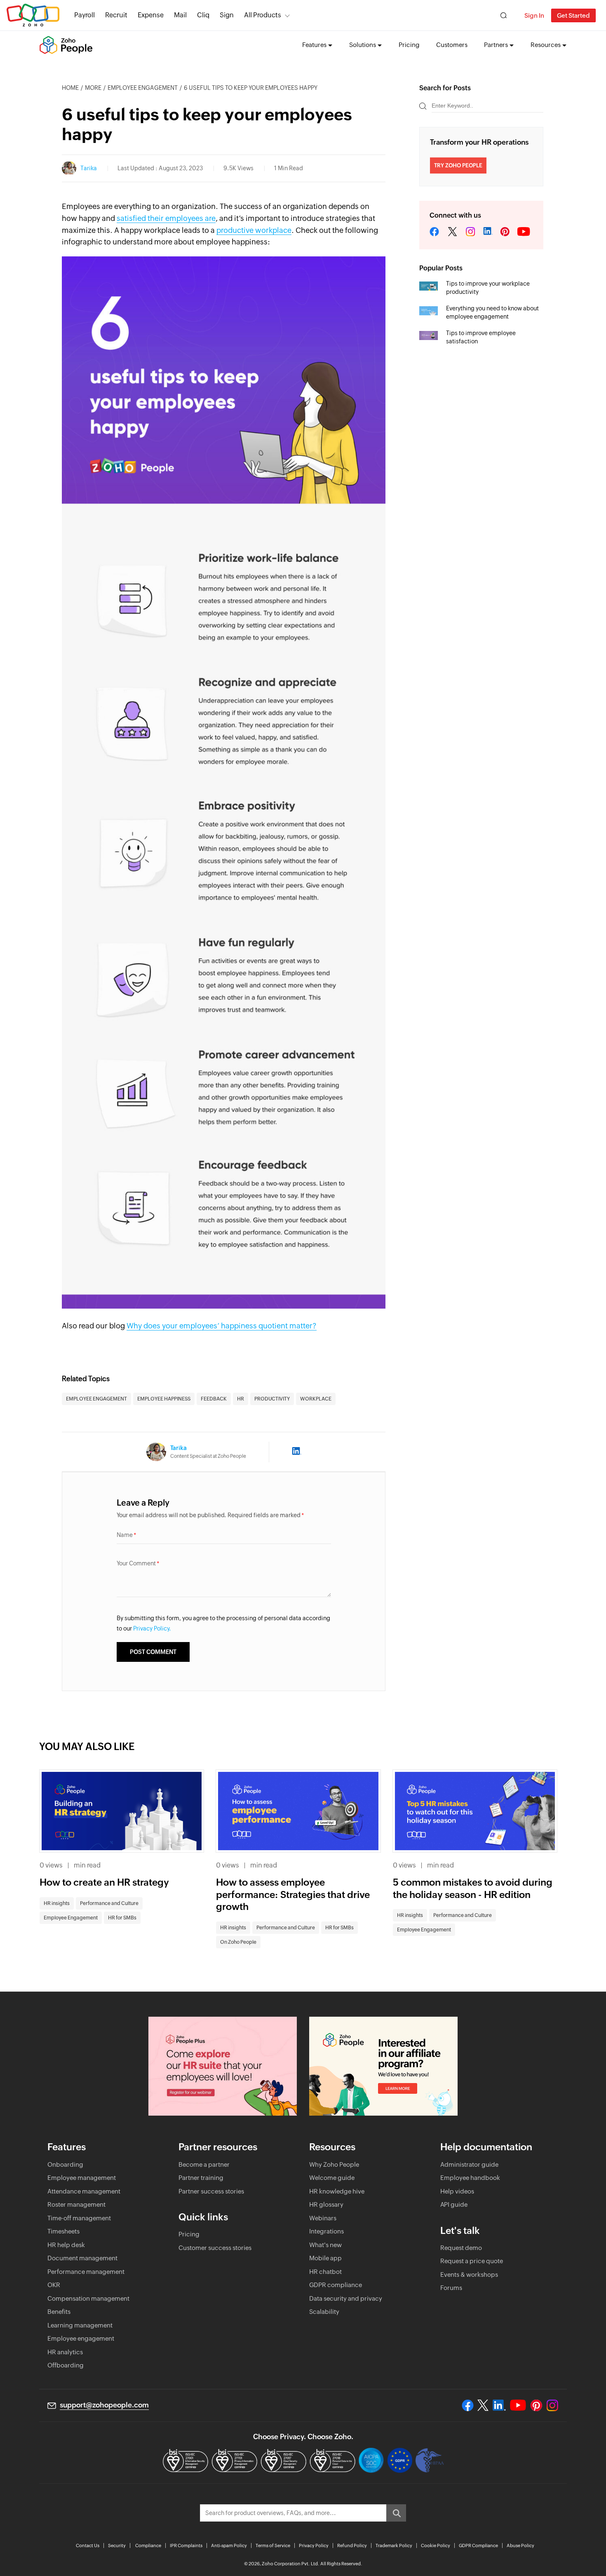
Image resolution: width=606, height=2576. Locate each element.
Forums (451, 2288)
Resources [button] (546, 45)
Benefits (59, 2312)
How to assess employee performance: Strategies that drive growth (293, 1895)
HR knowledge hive (337, 2191)
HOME (70, 88)
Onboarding (65, 2164)
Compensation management (88, 2298)
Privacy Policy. (152, 1628)
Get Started (573, 15)
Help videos (457, 2191)
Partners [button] (496, 45)
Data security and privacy (346, 2298)
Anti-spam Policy (229, 2546)
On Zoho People (238, 1942)
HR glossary (326, 2204)
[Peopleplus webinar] (223, 2066)
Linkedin (488, 232)
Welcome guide (332, 2178)
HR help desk (66, 2245)
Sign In (534, 15)
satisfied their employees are (166, 218)
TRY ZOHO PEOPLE (458, 165)
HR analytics (65, 2352)
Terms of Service (273, 2546)
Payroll (85, 15)
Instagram (470, 232)
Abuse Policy (520, 2546)
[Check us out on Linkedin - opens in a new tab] (499, 2405)
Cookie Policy (436, 2546)
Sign (227, 15)
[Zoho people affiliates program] (383, 2066)
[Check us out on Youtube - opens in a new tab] (518, 2405)
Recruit (116, 15)
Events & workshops (469, 2275)
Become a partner (204, 2164)
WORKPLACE (316, 1399)
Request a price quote (472, 2261)
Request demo (461, 2248)
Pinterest (505, 232)
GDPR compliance (336, 2285)
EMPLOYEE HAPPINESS (164, 1399)
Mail (180, 15)
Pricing (409, 45)
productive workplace (254, 230)
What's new (325, 2245)
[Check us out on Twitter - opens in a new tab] (483, 2405)
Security (117, 2546)
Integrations (326, 2231)
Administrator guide (469, 2164)
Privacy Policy (314, 2546)
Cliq (203, 15)
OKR (54, 2285)
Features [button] (314, 45)
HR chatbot (325, 2272)
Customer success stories (215, 2248)
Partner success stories (211, 2191)
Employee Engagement (143, 88)
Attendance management (84, 2191)
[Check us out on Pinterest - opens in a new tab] (536, 2405)
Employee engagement (81, 2338)
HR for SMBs (122, 1918)
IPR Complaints (186, 2546)
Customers (452, 45)
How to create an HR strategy (104, 1882)
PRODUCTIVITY (272, 1399)
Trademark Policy (394, 2546)
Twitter (452, 232)
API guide (454, 2204)
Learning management (80, 2325)
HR (241, 1399)
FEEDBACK (214, 1399)
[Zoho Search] (504, 15)
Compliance (148, 2546)
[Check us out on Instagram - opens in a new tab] (552, 2405)
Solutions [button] (363, 45)
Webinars (323, 2218)
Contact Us (88, 2546)
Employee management (82, 2178)
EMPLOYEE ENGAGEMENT (96, 1399)
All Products (263, 15)
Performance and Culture (109, 1903)
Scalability (324, 2312)
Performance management (86, 2272)
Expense (151, 15)
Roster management (76, 2204)
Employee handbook (470, 2178)
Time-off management (79, 2218)
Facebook (435, 232)
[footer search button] (396, 2513)
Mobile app (325, 2258)
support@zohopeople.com (104, 2405)
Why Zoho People (334, 2164)
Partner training (201, 2178)
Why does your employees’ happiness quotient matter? (222, 1326)
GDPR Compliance (478, 2546)
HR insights (57, 1903)
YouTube (524, 232)
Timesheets (63, 2231)
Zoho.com (33, 15)
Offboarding (66, 2365)
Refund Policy (352, 2546)
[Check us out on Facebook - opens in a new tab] (468, 2405)
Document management (82, 2258)
